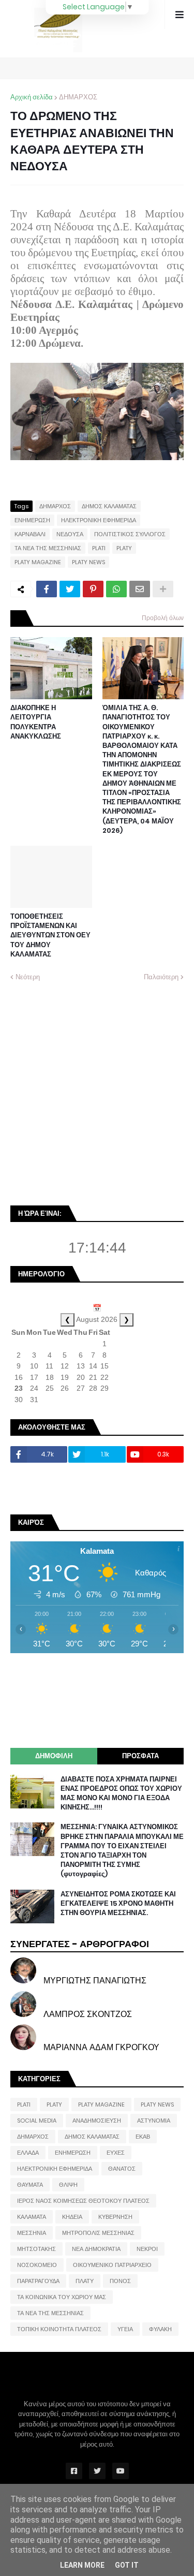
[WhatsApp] (116, 589)
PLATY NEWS (88, 562)
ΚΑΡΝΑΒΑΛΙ (30, 534)
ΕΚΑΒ (143, 2137)
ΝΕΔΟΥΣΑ (70, 534)
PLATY (124, 548)
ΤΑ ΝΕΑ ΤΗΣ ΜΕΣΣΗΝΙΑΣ (48, 548)
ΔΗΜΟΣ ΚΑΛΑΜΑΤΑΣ (109, 506)
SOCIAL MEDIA (37, 2121)
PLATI (99, 548)
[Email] (140, 589)
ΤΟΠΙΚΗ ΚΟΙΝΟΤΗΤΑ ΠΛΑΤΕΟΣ (59, 2329)
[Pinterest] (93, 589)
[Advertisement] (97, 1093)
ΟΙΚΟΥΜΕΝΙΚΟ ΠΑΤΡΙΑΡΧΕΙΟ (112, 2265)
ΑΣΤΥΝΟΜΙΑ (154, 2121)
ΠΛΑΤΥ (85, 2281)
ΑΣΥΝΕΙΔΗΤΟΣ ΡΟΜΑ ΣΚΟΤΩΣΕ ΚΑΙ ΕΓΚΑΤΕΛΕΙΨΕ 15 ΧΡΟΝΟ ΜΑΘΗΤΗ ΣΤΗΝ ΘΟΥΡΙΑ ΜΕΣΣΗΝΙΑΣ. (118, 1904)
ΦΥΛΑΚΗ (160, 2329)
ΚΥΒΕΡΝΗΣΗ (115, 2217)
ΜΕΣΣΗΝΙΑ (32, 2233)
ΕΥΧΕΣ (116, 2153)
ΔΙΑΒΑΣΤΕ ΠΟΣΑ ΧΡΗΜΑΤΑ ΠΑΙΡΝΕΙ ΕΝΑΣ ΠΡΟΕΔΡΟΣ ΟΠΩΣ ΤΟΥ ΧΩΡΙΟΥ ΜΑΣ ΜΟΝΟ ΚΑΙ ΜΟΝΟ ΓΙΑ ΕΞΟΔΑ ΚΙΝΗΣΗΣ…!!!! (121, 1794)
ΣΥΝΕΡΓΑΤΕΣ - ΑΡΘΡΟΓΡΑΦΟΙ (80, 1944)
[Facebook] (47, 589)
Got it (127, 2565)
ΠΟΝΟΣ (120, 2281)
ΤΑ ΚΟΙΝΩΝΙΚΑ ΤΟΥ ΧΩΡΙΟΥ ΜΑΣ (62, 2297)
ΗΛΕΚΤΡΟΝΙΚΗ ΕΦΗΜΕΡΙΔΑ (99, 520)
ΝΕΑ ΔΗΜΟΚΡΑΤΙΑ (96, 2249)
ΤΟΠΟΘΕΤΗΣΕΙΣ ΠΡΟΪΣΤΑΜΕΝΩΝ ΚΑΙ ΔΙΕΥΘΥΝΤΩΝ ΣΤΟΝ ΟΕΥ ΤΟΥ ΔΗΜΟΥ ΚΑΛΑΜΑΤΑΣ (50, 936)
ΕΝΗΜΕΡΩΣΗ (32, 520)
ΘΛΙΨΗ (68, 2185)
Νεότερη (28, 977)
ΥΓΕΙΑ (125, 2329)
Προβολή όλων (163, 618)
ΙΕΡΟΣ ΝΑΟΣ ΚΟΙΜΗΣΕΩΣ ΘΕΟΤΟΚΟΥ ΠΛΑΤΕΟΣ (83, 2201)
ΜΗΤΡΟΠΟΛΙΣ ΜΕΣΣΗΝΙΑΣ (98, 2233)
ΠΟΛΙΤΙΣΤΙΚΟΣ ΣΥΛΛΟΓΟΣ (130, 534)
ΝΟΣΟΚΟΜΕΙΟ (37, 2265)
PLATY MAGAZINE (38, 562)
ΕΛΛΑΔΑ (28, 2153)
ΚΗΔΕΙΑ (72, 2217)
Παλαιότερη (161, 977)
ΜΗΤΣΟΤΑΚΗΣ (36, 2249)
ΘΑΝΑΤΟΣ (122, 2169)
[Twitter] (70, 589)
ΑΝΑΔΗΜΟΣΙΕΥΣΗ (97, 2121)
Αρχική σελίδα (32, 97)
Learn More (82, 2565)
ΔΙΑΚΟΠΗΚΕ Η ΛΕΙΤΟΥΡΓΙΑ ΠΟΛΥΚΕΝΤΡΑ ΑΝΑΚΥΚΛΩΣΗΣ (36, 722)
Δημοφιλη (54, 1756)
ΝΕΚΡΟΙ (147, 2249)
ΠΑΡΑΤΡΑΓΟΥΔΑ (38, 2281)
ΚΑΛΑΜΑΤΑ (32, 2217)
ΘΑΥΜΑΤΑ (30, 2185)
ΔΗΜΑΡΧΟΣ (78, 97)
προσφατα (140, 1756)
